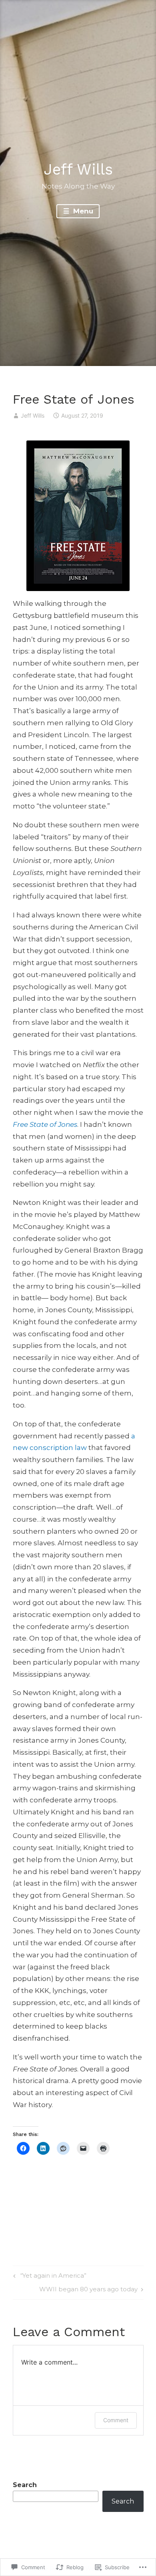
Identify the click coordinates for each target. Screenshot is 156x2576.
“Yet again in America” (49, 2277)
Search (25, 2485)
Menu (82, 211)
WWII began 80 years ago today (88, 2290)
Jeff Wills (78, 169)
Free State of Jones (45, 1124)
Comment (116, 2420)
